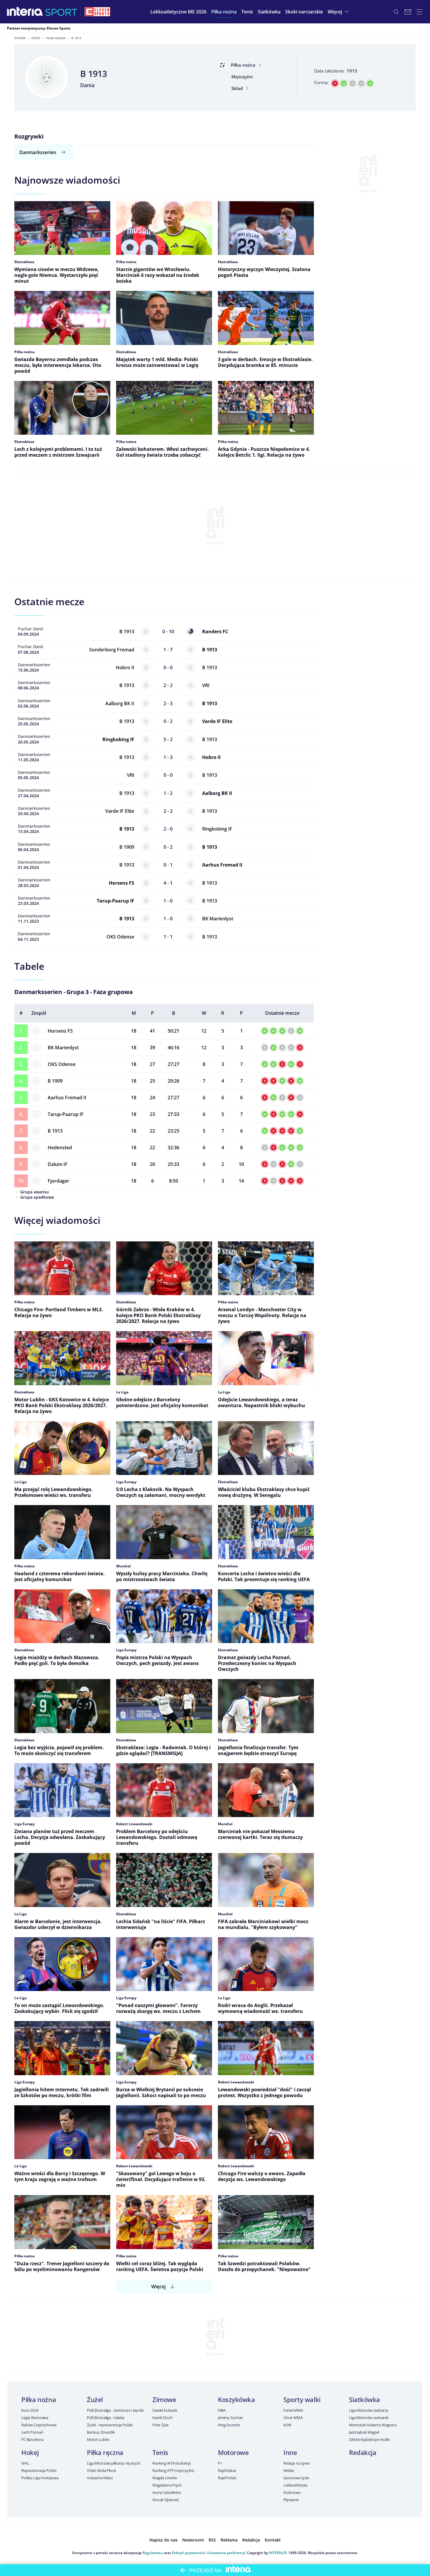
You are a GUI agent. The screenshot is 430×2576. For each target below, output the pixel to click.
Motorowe (233, 2452)
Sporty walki (302, 2399)
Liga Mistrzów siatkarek (369, 2418)
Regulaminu (153, 2553)
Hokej (30, 2452)
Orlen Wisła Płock (102, 2470)
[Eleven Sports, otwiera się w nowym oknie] (97, 12)
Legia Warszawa (35, 2418)
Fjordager (59, 1181)
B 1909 (55, 1081)
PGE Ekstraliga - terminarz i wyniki (115, 2410)
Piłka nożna (56, 38)
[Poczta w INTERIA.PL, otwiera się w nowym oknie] (408, 12)
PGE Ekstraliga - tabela (106, 2418)
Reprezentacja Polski (39, 2470)
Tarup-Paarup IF (66, 1114)
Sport (36, 38)
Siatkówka (364, 2399)
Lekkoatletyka (295, 2485)
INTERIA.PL (278, 2553)
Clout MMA (293, 2418)
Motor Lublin (98, 2439)
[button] (224, 12)
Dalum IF (58, 1164)
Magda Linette (165, 2478)
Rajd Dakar (227, 2470)
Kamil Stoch (162, 2418)
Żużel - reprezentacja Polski (110, 2425)
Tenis (160, 2452)
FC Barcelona (32, 2439)
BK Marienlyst (63, 1048)
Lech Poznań (32, 2432)
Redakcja (363, 2452)
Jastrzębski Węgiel (364, 2432)
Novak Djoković (166, 2500)
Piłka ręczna (105, 2452)
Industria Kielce (100, 2478)
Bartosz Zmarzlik (101, 2432)
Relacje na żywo (297, 2463)
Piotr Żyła (160, 2425)
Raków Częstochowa (39, 2425)
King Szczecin (229, 2425)
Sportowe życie (296, 2478)
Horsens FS (60, 1031)
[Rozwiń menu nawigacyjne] (419, 12)
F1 (220, 2463)
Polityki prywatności (189, 2553)
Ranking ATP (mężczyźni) (173, 2470)
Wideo (289, 2470)
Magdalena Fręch (167, 2485)
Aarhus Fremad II (67, 1098)
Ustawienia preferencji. (227, 2553)
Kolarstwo (292, 2492)
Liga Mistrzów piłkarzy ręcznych (114, 2463)
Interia (20, 38)
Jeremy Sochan (231, 2418)
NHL (25, 2463)
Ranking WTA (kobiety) (172, 2463)
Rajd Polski (227, 2478)
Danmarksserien (38, 152)
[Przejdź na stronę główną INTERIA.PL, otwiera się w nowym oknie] (25, 12)
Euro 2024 (30, 2410)
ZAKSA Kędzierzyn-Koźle (369, 2439)
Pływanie (291, 2500)
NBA (222, 2410)
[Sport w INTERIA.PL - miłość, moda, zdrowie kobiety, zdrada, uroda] (61, 12)
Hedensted (60, 1148)
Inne (290, 2452)
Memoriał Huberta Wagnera (373, 2425)
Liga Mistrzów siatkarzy (369, 2410)
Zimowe (164, 2399)
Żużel (95, 2399)
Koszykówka (236, 2399)
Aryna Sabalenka (167, 2492)
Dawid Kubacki (165, 2410)
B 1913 (55, 1131)
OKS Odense (62, 1064)
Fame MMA (293, 2410)
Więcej (158, 2287)
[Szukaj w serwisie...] (396, 12)
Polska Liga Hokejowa (40, 2478)
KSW (287, 2425)
